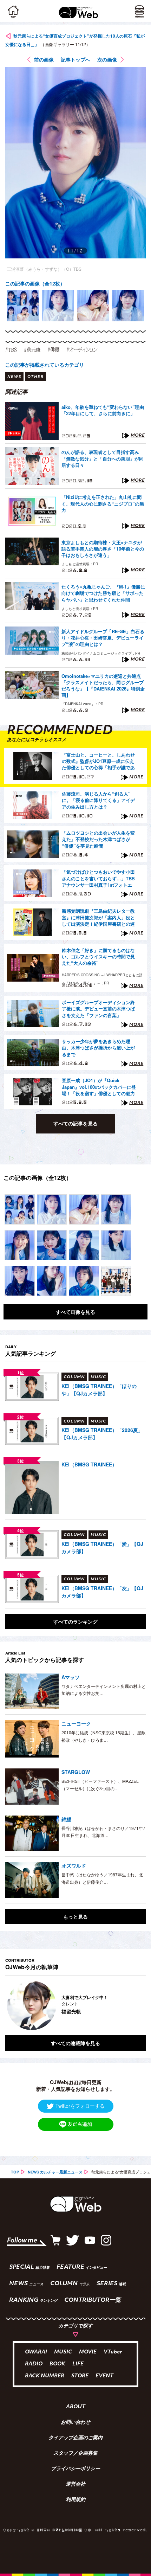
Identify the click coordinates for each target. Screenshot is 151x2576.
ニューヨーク (76, 1723)
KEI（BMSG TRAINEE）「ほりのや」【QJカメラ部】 (99, 1390)
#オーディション (82, 349)
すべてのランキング (75, 1621)
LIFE (78, 2364)
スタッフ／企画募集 (75, 2454)
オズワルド (74, 1865)
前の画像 (44, 59)
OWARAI (36, 2352)
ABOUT (76, 2407)
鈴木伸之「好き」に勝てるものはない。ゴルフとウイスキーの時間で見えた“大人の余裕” (98, 957)
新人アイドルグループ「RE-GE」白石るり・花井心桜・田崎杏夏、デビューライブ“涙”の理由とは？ (103, 638)
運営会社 (75, 2485)
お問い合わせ (75, 2423)
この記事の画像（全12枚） (35, 283)
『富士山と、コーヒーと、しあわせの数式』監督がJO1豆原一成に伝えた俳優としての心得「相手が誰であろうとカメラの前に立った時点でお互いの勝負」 (98, 762)
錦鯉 (66, 1819)
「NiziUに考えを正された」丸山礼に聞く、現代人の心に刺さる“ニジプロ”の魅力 (103, 503)
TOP (15, 2172)
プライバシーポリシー (75, 2469)
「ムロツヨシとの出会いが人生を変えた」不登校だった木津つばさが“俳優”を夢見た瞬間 (98, 839)
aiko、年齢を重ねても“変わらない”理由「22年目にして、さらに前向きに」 (103, 410)
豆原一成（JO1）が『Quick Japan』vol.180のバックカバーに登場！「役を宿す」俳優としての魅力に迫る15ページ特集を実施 (99, 1087)
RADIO (34, 2364)
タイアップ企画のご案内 (75, 2438)
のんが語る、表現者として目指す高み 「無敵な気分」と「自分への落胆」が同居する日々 (103, 458)
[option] (23, 306)
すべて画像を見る (75, 1312)
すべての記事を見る (75, 1123)
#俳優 (53, 349)
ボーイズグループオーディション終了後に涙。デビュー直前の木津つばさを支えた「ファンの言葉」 (98, 1009)
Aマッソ (71, 1677)
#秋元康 (32, 349)
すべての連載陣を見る (75, 2043)
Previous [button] (11, 2005)
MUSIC (63, 2352)
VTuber (113, 2352)
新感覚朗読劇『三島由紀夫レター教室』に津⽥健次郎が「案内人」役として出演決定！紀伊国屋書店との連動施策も (98, 918)
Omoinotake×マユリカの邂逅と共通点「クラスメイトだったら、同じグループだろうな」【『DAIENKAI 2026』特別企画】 (103, 686)
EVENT (104, 2376)
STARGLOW (76, 1772)
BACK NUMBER (45, 2376)
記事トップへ (75, 59)
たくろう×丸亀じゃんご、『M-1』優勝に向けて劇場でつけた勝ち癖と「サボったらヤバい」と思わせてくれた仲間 (103, 593)
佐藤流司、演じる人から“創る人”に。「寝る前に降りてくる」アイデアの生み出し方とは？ (98, 800)
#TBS (11, 349)
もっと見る (75, 1916)
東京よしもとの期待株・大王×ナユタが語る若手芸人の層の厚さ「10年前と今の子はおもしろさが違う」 (103, 549)
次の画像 (107, 59)
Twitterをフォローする (80, 2106)
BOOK (57, 2364)
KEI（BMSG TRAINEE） (89, 1464)
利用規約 (75, 2500)
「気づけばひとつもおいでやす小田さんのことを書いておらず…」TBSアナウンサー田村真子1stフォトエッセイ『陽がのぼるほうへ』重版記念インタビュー (98, 879)
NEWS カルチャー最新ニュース (55, 2172)
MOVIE (88, 2352)
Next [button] (135, 2005)
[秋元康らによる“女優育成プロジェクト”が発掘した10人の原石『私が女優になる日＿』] (20, 1209)
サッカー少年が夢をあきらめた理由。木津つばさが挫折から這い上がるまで (98, 1048)
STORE (80, 2376)
